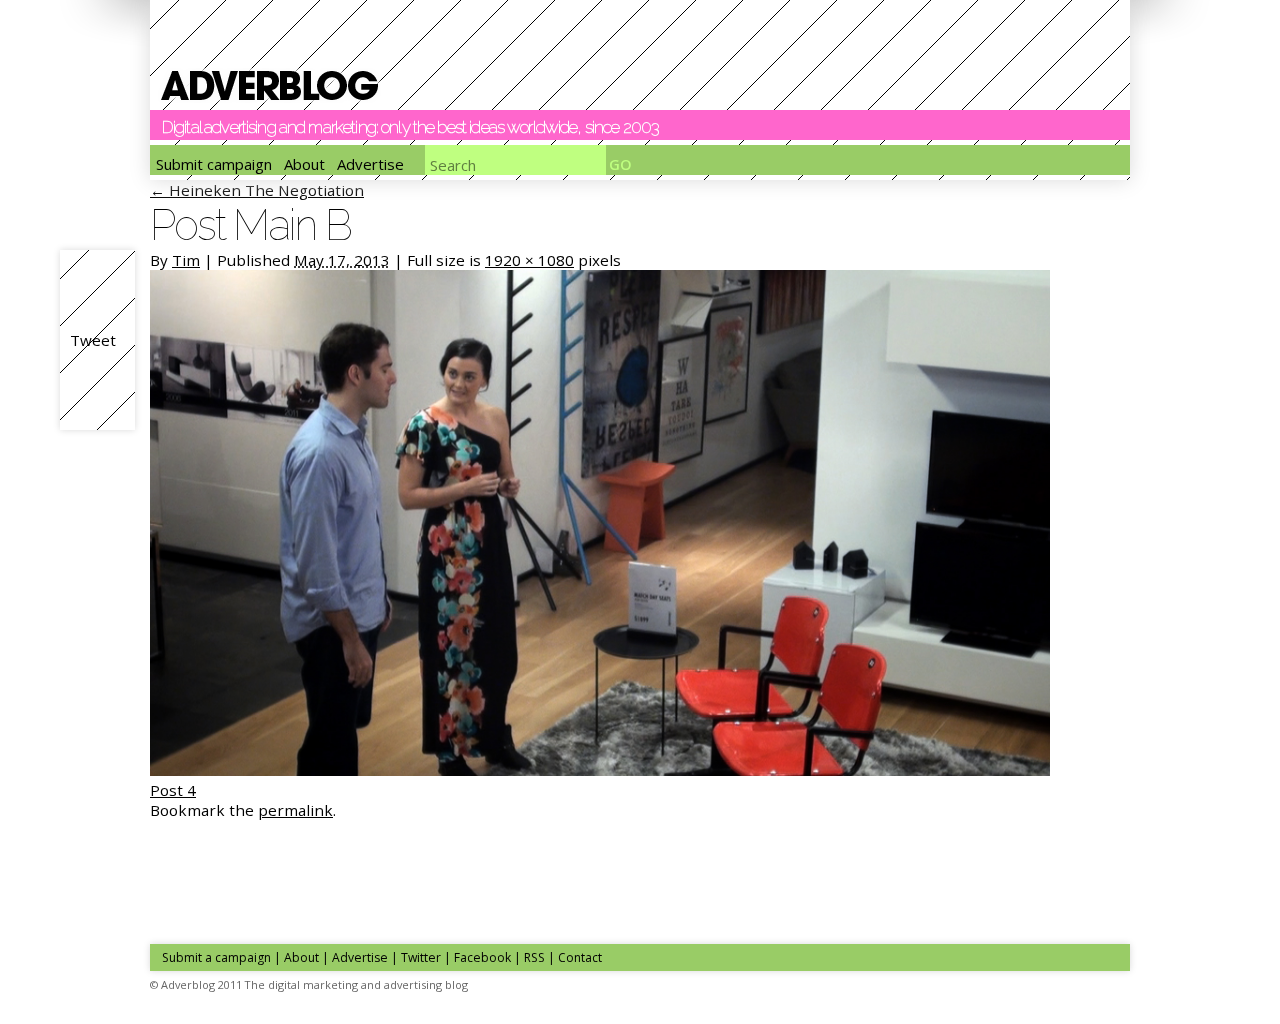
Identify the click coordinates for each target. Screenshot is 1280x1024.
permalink (295, 810)
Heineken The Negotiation (257, 190)
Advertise (370, 164)
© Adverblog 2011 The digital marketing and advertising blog (309, 984)
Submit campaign (214, 164)
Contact (580, 957)
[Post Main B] (600, 770)
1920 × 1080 (529, 260)
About (304, 164)
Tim (186, 260)
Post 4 (173, 790)
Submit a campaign (216, 957)
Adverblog (269, 85)
